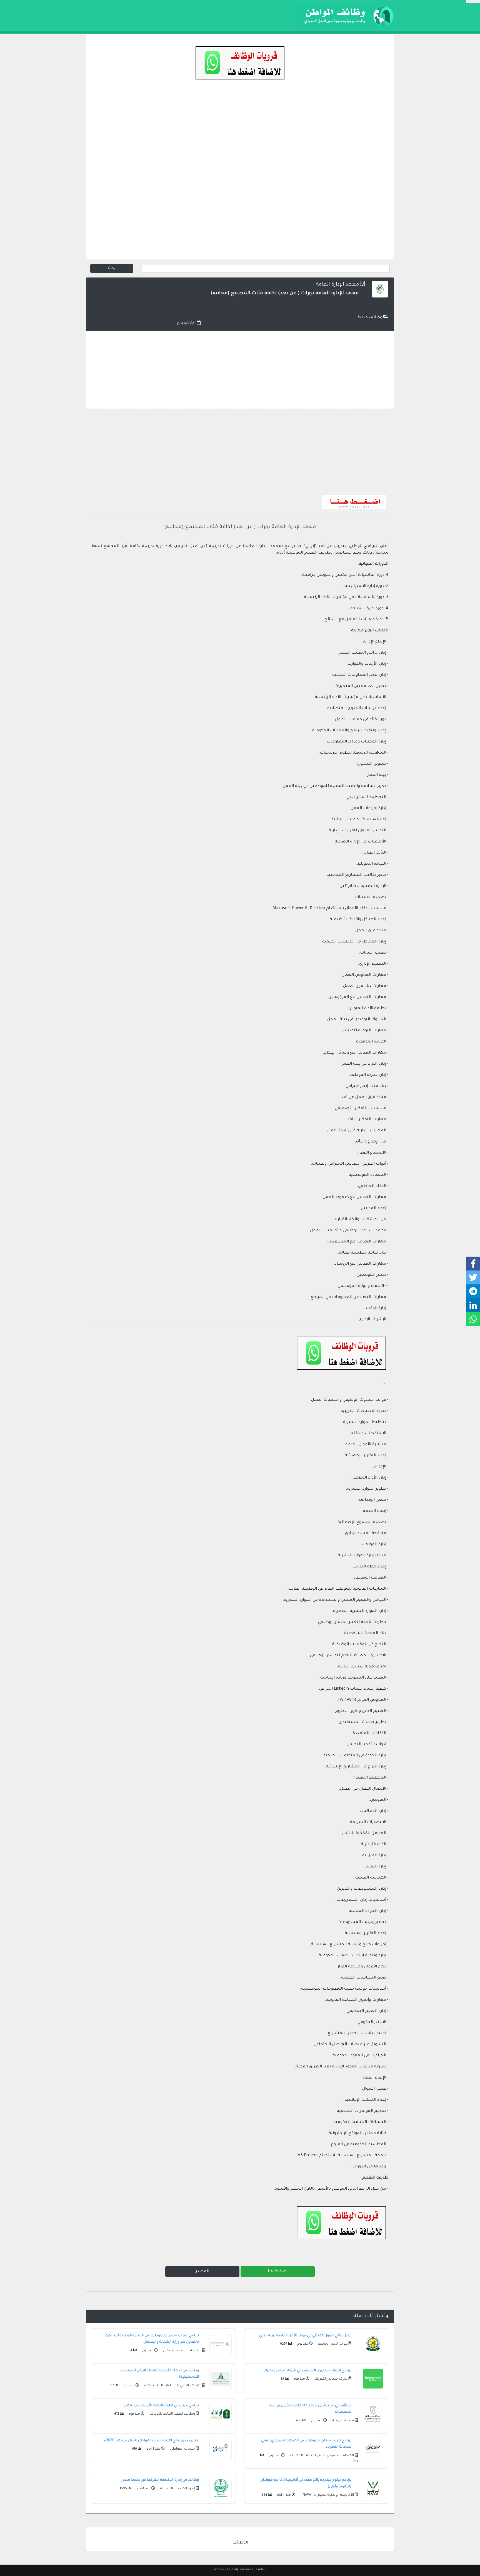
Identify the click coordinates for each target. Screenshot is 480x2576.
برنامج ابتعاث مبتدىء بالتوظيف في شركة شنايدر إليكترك (307, 2371)
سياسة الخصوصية (253, 2569)
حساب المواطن (182, 2449)
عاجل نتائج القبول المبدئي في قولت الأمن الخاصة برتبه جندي (305, 2336)
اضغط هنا (278, 2272)
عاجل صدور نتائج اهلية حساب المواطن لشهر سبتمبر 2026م (151, 2441)
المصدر (202, 2272)
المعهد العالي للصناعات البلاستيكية (172, 2386)
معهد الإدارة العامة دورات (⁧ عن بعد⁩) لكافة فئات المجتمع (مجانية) (240, 527)
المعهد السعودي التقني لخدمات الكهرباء (322, 2456)
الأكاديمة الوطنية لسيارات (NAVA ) (327, 2495)
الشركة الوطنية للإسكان (182, 2351)
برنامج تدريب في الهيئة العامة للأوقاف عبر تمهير (162, 2406)
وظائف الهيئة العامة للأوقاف (172, 2414)
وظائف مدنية (370, 318)
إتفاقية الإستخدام (226, 2569)
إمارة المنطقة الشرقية (177, 2489)
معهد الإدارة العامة (337, 285)
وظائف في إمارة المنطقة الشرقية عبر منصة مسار (160, 2480)
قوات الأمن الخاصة (332, 2344)
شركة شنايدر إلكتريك (331, 2379)
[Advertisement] (240, 129)
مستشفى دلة (343, 2421)
